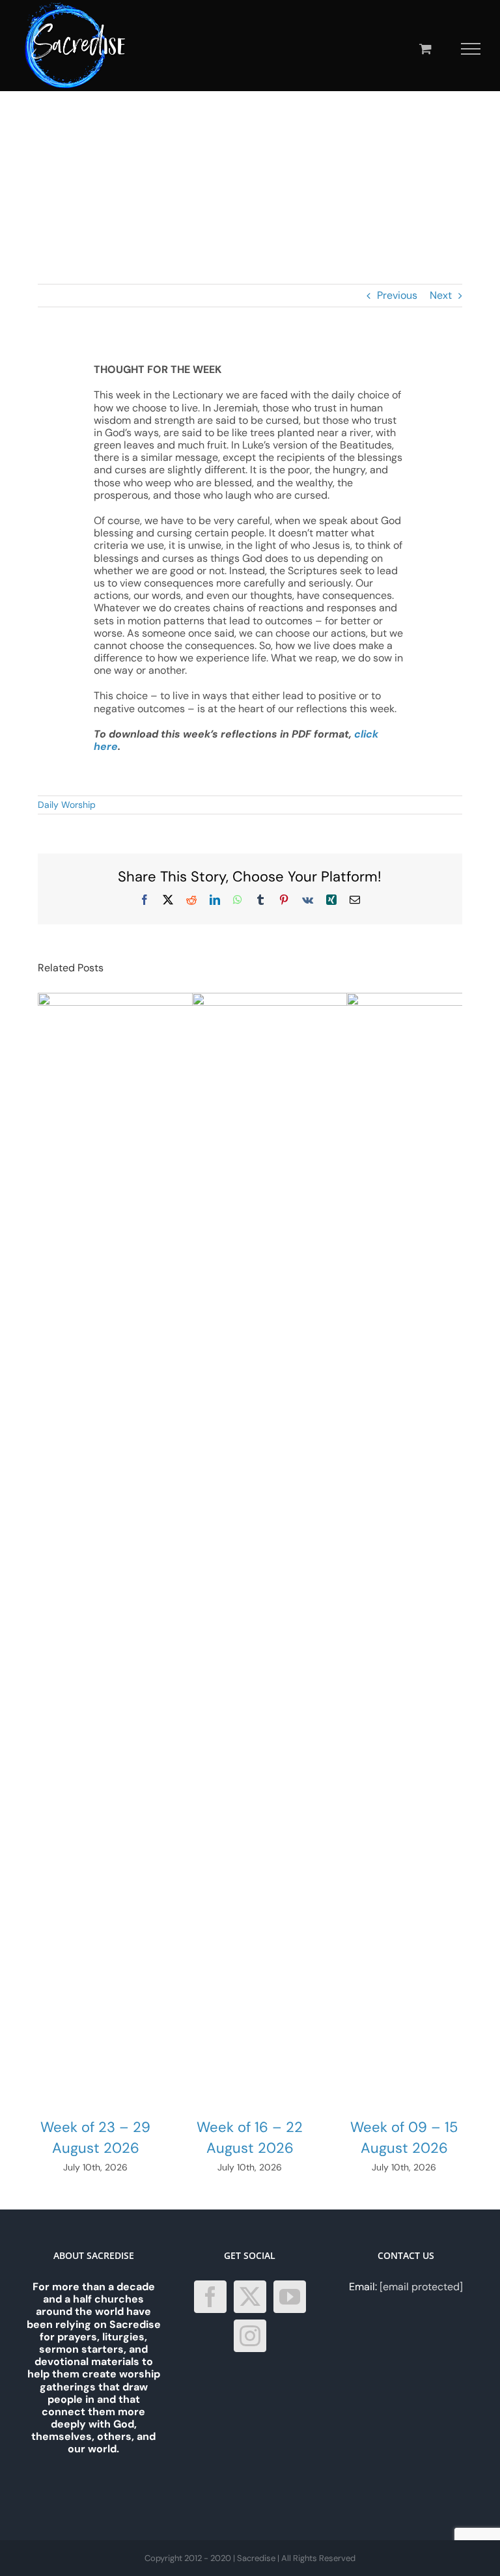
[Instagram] (250, 2336)
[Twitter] (250, 2297)
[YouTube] (290, 2297)
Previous (397, 295)
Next (441, 295)
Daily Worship (67, 805)
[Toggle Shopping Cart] (425, 48)
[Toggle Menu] (471, 49)
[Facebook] (210, 2297)
